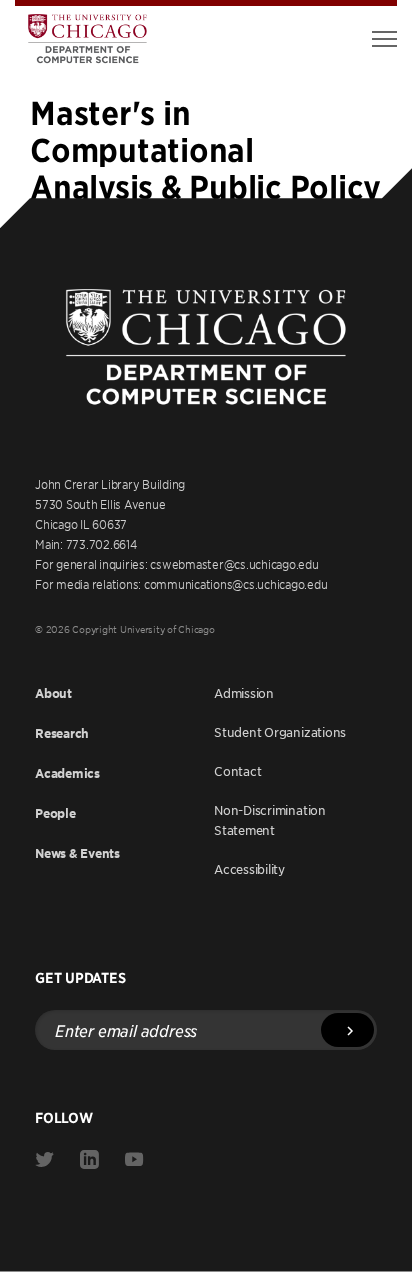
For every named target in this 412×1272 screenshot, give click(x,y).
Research (62, 733)
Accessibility (249, 869)
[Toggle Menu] (384, 39)
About (53, 693)
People (55, 813)
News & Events (77, 853)
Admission (244, 693)
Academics (67, 773)
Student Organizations (280, 732)
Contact (237, 771)
